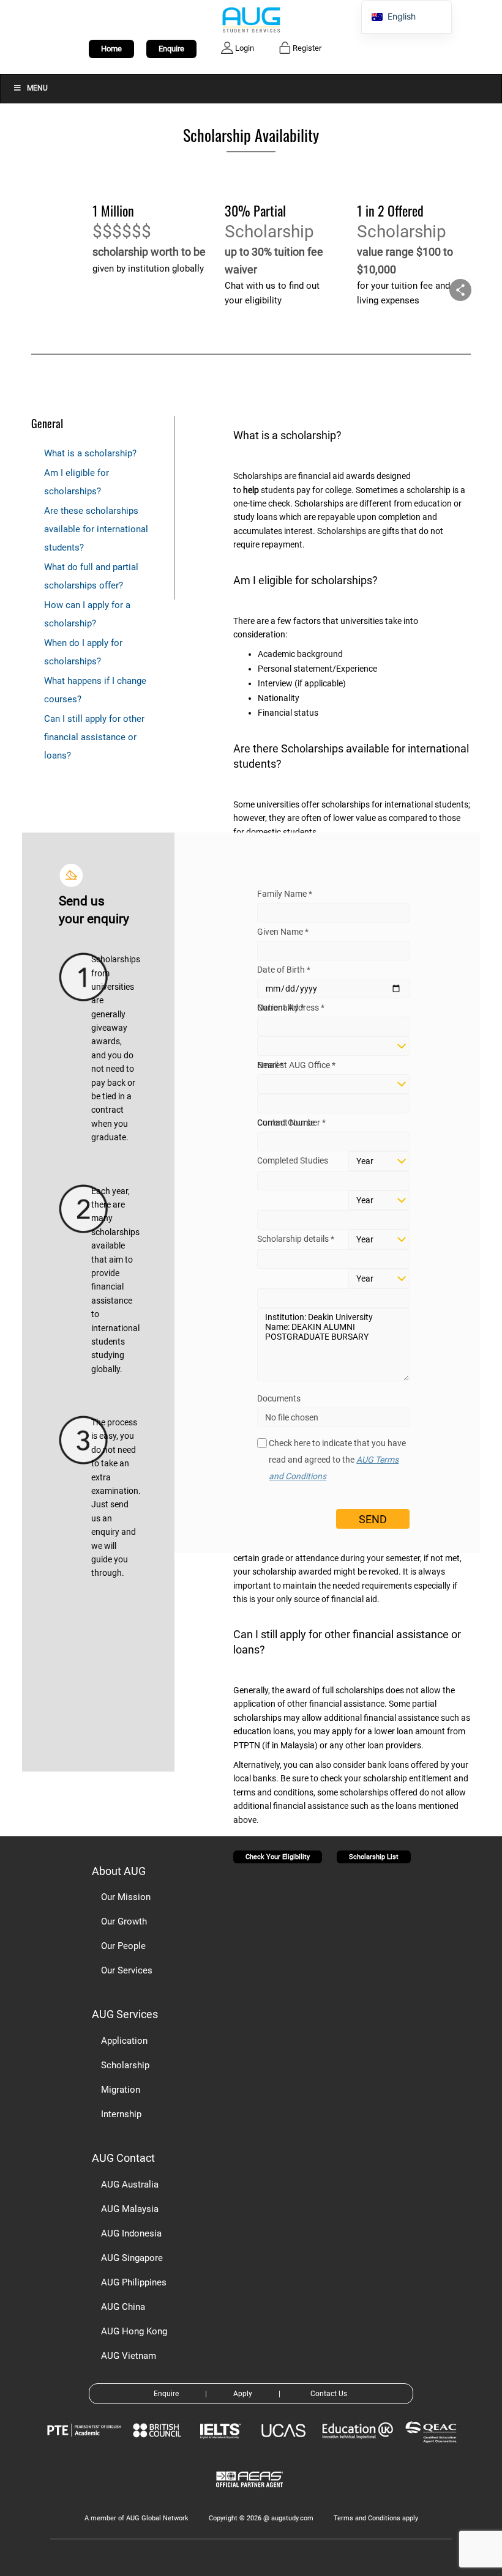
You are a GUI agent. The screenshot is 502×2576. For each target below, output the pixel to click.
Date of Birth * (284, 970)
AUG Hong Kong (134, 2331)
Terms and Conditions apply (376, 2518)
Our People (123, 1946)
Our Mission (126, 1897)
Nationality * (281, 1008)
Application (124, 2041)
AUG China (123, 2307)
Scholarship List (374, 1857)
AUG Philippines (134, 2282)
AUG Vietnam (129, 2356)
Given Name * (283, 932)
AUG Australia (130, 2184)
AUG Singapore (132, 2258)
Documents (279, 1398)
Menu (37, 88)
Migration (121, 2090)
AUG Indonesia (131, 2233)
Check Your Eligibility (278, 1857)
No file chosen (292, 1417)
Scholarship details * (296, 1239)
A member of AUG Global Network (137, 2518)
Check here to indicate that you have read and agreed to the (337, 1460)
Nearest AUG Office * (296, 1065)
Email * (270, 1065)
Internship (121, 2114)
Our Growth (124, 1921)
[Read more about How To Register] (251, 2496)
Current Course (286, 1123)
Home (111, 49)
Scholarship (125, 2065)
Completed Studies (293, 1160)
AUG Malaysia (130, 2209)
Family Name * (285, 894)
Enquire (171, 49)
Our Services (127, 1970)
